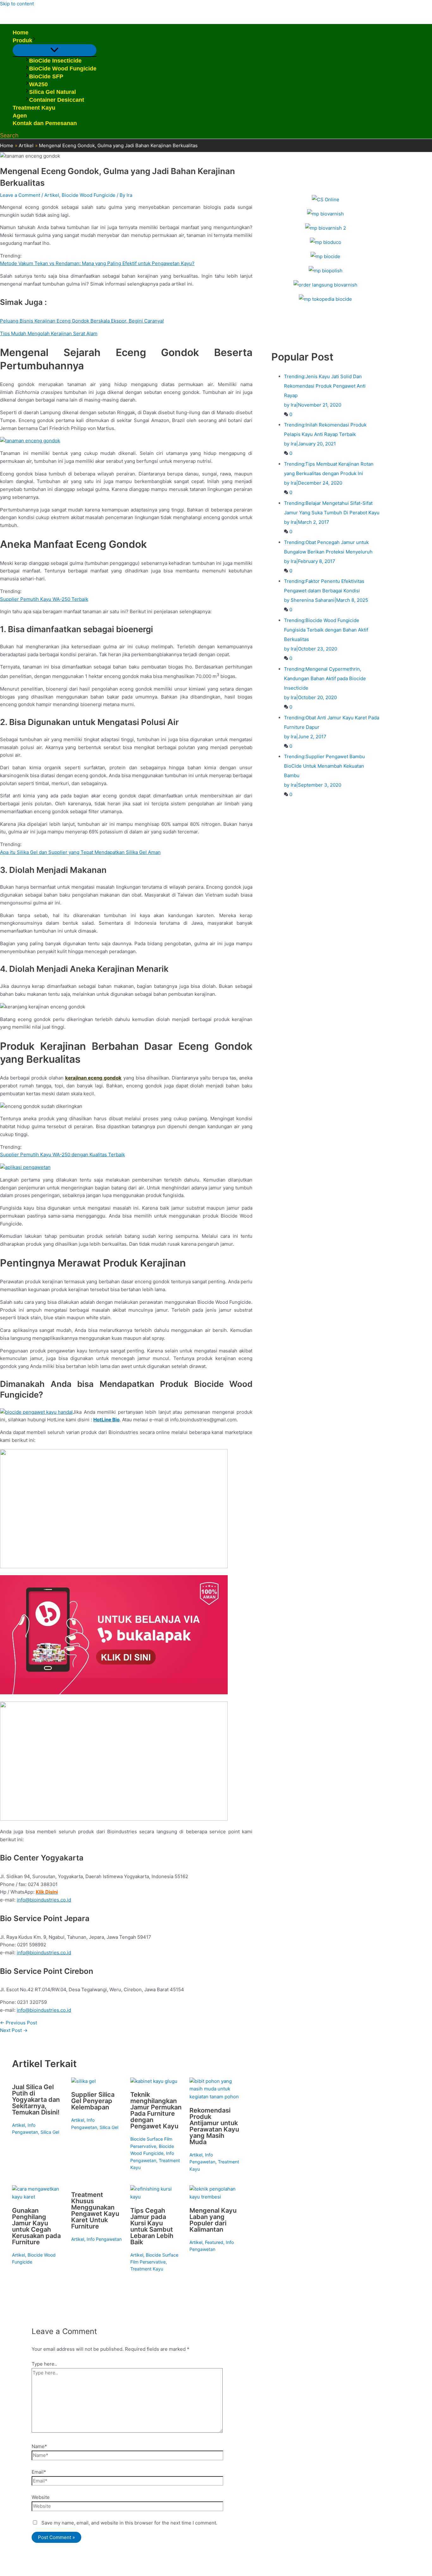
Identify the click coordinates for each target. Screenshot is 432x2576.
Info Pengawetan (104, 2239)
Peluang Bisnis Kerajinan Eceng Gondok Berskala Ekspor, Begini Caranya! (82, 321)
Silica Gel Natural (52, 92)
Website (41, 2497)
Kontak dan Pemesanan (45, 123)
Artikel (52, 195)
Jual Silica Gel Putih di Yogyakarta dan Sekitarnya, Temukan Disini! (36, 2100)
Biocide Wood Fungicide (89, 195)
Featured (214, 2242)
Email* (39, 2472)
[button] (34, 41)
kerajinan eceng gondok (93, 1078)
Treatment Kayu (34, 108)
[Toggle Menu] (55, 50)
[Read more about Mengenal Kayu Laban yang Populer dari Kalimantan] (215, 2197)
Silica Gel (50, 2132)
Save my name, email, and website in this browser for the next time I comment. (129, 2523)
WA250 (38, 84)
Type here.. (44, 2364)
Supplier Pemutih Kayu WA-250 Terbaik (44, 599)
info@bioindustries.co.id (44, 1900)
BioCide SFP (46, 76)
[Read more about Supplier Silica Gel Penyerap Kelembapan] (83, 2081)
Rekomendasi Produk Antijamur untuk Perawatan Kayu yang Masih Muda (214, 2126)
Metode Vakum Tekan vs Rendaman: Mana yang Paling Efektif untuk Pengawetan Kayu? (97, 263)
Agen (20, 116)
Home (21, 33)
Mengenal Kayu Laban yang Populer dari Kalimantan (213, 2220)
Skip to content (17, 4)
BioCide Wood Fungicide (63, 69)
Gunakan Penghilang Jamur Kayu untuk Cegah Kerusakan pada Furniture (36, 2226)
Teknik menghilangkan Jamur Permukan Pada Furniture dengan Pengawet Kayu (156, 2110)
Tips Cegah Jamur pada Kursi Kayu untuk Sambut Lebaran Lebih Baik (152, 2226)
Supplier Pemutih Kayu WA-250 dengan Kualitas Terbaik (62, 1155)
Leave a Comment (20, 195)
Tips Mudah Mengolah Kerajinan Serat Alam (49, 333)
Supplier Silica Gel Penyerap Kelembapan (93, 2101)
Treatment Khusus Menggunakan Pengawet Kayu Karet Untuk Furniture (95, 2210)
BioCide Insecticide (55, 61)
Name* (39, 2446)
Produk (22, 40)
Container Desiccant (57, 100)
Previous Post (19, 2023)
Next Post (14, 2030)
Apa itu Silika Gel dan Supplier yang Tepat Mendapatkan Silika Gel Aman (80, 852)
